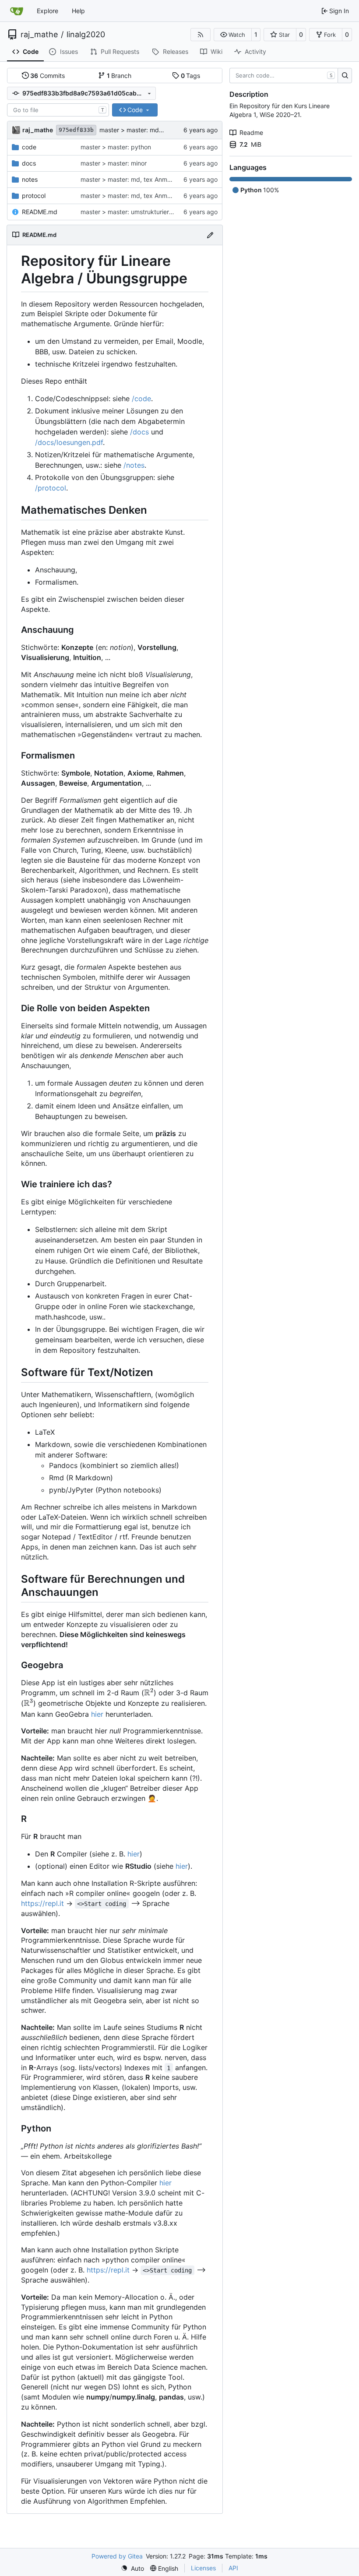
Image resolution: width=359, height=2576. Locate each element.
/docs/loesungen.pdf (69, 442)
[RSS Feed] (201, 35)
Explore (48, 11)
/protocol (51, 488)
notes (30, 179)
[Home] (17, 11)
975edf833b (76, 130)
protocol (34, 196)
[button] (233, 35)
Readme (251, 132)
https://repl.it (42, 1903)
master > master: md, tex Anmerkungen (156, 130)
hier (97, 1714)
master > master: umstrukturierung (130, 212)
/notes (134, 465)
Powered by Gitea (117, 2556)
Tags (191, 76)
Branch (119, 76)
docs (29, 163)
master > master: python (116, 147)
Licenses (203, 2568)
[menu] (132, 2568)
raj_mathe (39, 35)
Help (78, 11)
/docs (139, 432)
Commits (48, 76)
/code (141, 399)
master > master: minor (114, 163)
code (29, 147)
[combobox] (58, 110)
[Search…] (345, 76)
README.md (40, 212)
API (233, 2568)
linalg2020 (86, 35)
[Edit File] (210, 235)
